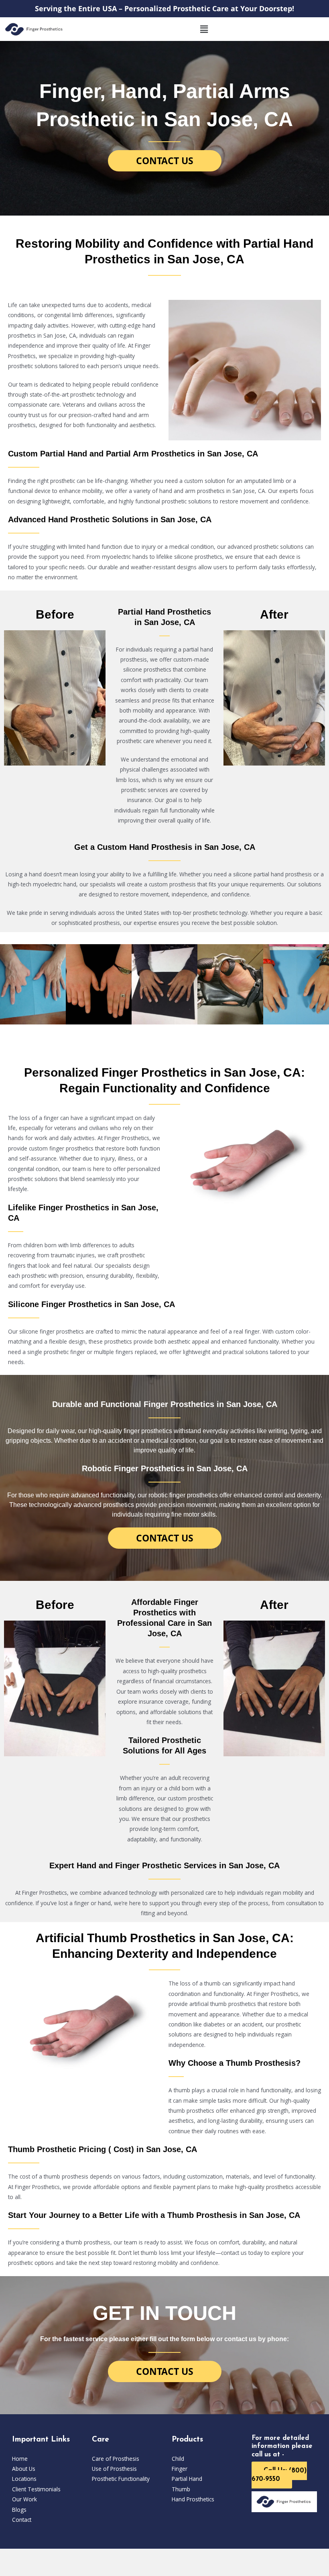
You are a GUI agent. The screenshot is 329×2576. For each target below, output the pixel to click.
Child (178, 2459)
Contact (22, 2520)
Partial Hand (187, 2479)
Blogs (19, 2510)
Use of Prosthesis (114, 2469)
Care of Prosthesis (116, 2459)
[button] (204, 29)
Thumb (181, 2489)
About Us (24, 2469)
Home (20, 2459)
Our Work (24, 2499)
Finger (180, 2469)
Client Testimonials (36, 2489)
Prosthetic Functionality (121, 2479)
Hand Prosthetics (193, 2499)
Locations (24, 2479)
